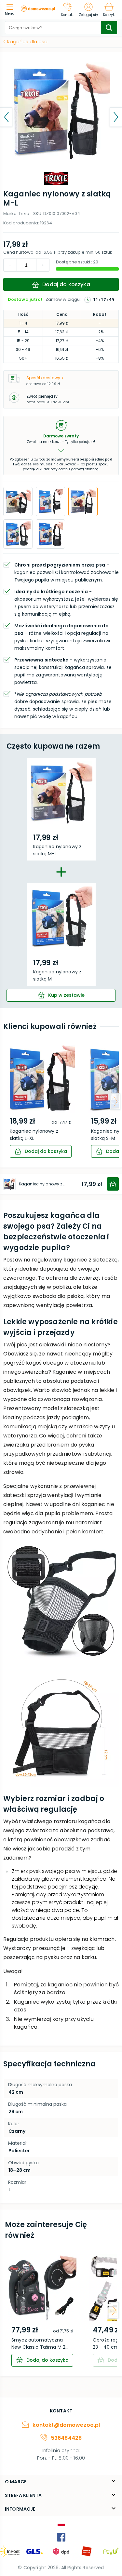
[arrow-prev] (7, 1101)
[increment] (10, 265)
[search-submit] (109, 28)
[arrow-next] (115, 1101)
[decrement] (43, 265)
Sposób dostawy (43, 378)
